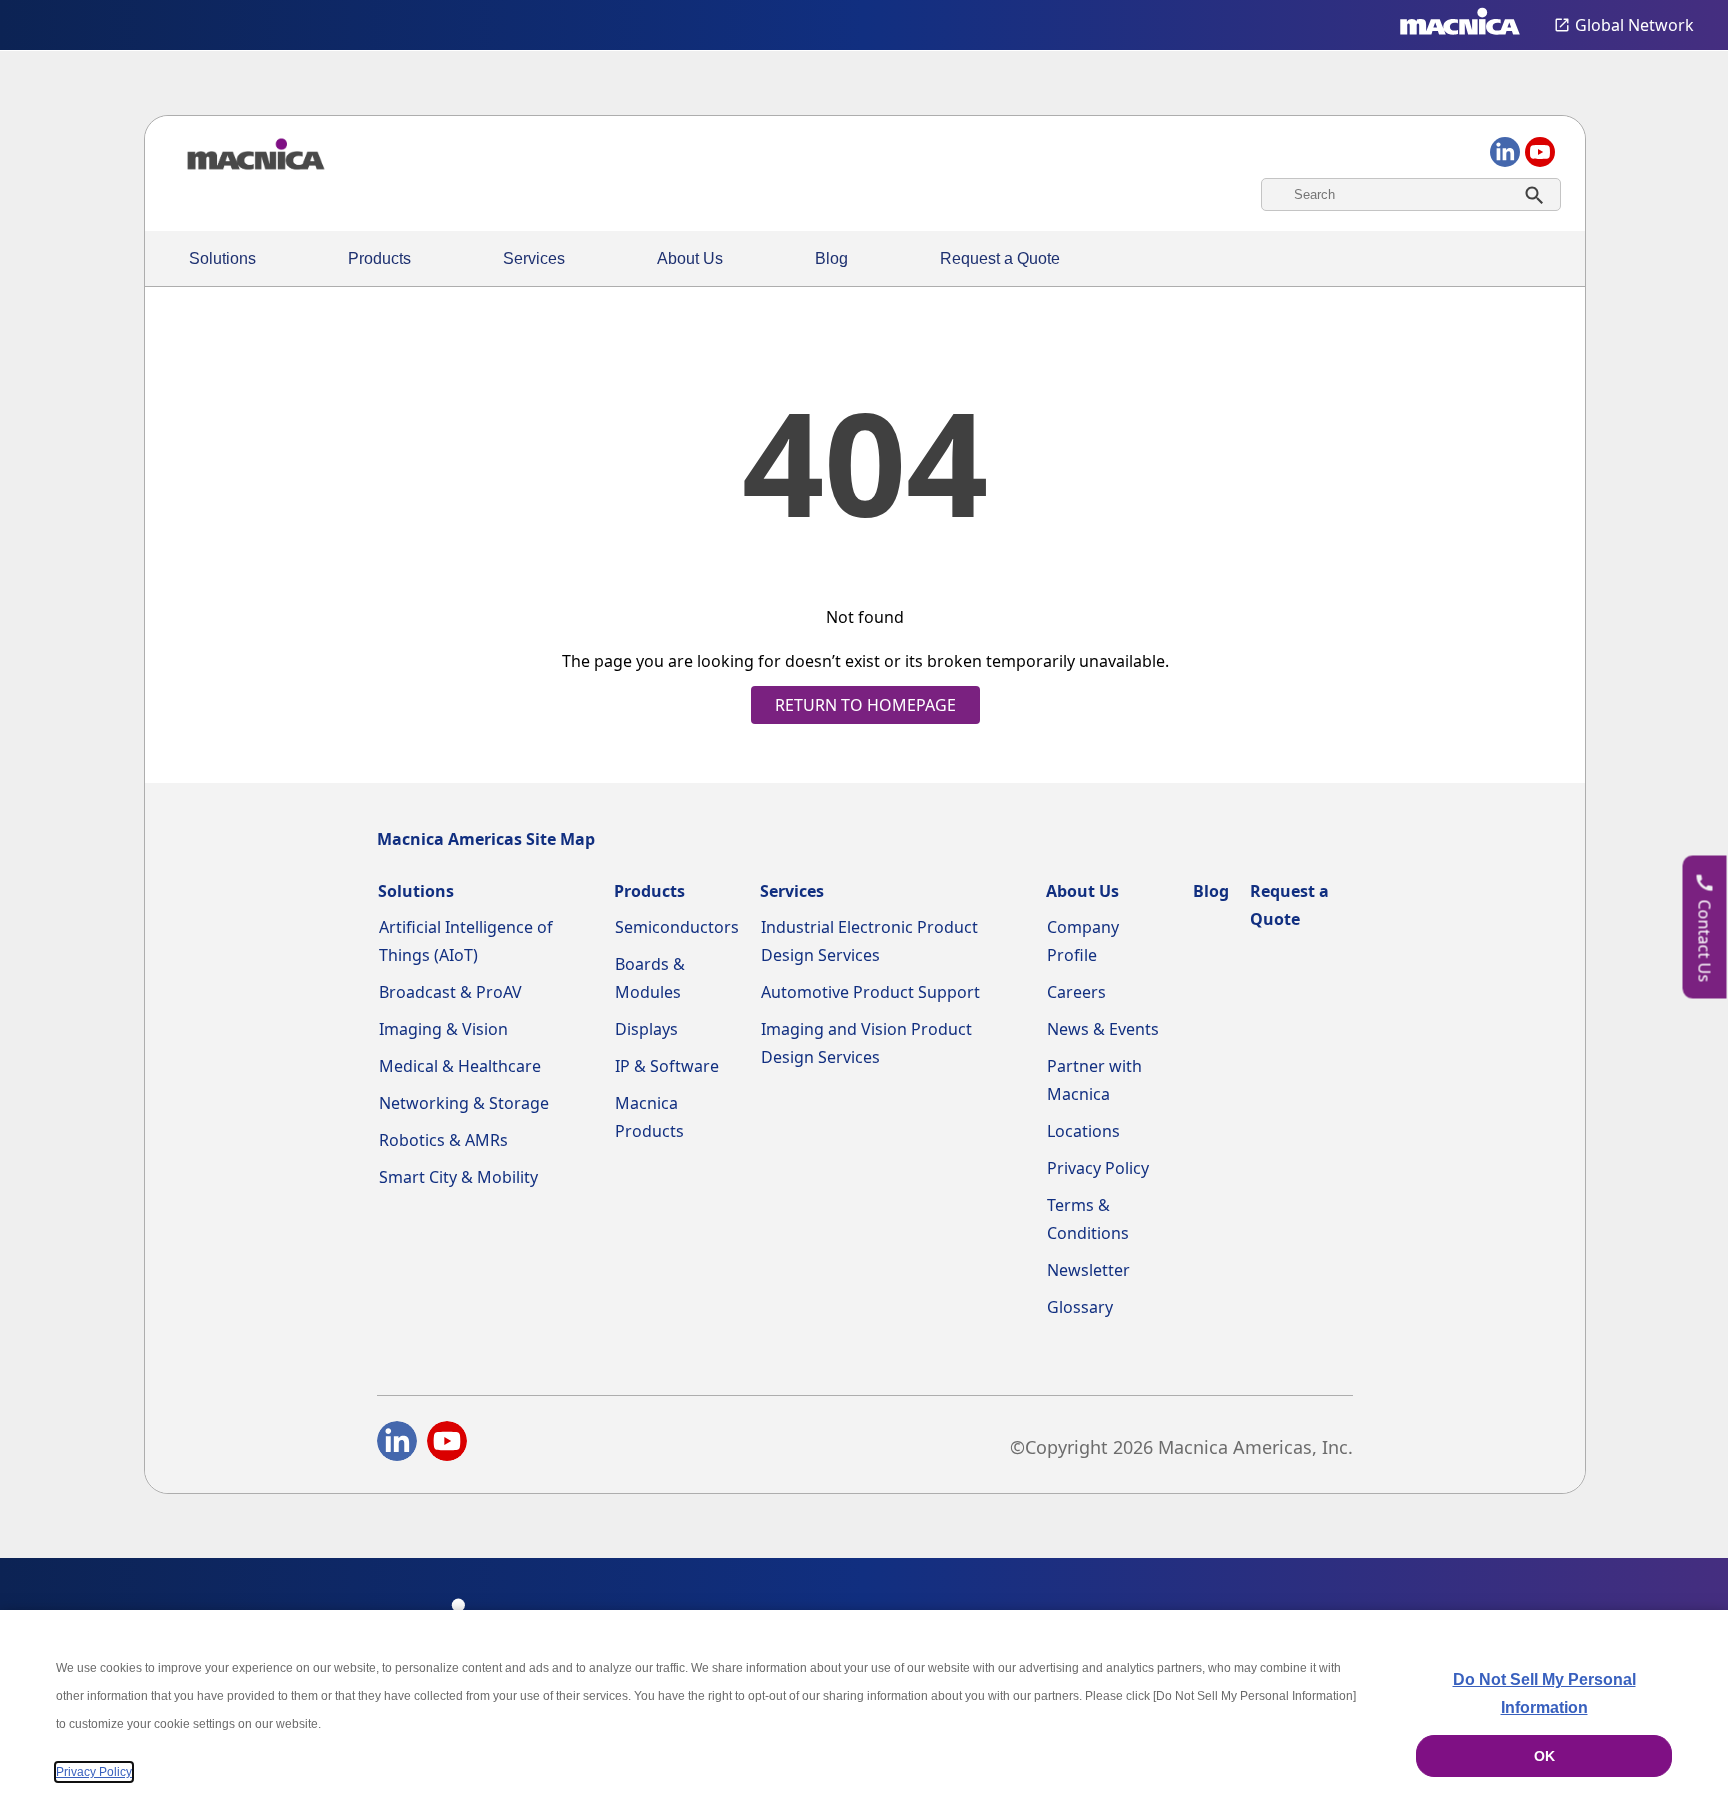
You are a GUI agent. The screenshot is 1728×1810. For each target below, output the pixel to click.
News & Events (1103, 1029)
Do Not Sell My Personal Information (1544, 1693)
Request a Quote (1000, 258)
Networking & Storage (464, 1103)
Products (379, 258)
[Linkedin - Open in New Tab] (397, 1445)
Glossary (1080, 1307)
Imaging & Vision (443, 1029)
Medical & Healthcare (460, 1066)
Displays (646, 1029)
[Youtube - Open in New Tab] (447, 1445)
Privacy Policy (1098, 1168)
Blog (831, 258)
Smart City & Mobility (458, 1177)
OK (1544, 1756)
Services (534, 258)
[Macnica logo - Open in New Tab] (1460, 25)
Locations (1083, 1131)
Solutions (222, 258)
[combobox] (1411, 194)
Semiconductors (677, 927)
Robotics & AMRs (443, 1140)
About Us (690, 258)
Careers (1076, 992)
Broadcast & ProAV (450, 992)
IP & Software (667, 1066)
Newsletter (1088, 1270)
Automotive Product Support (870, 992)
